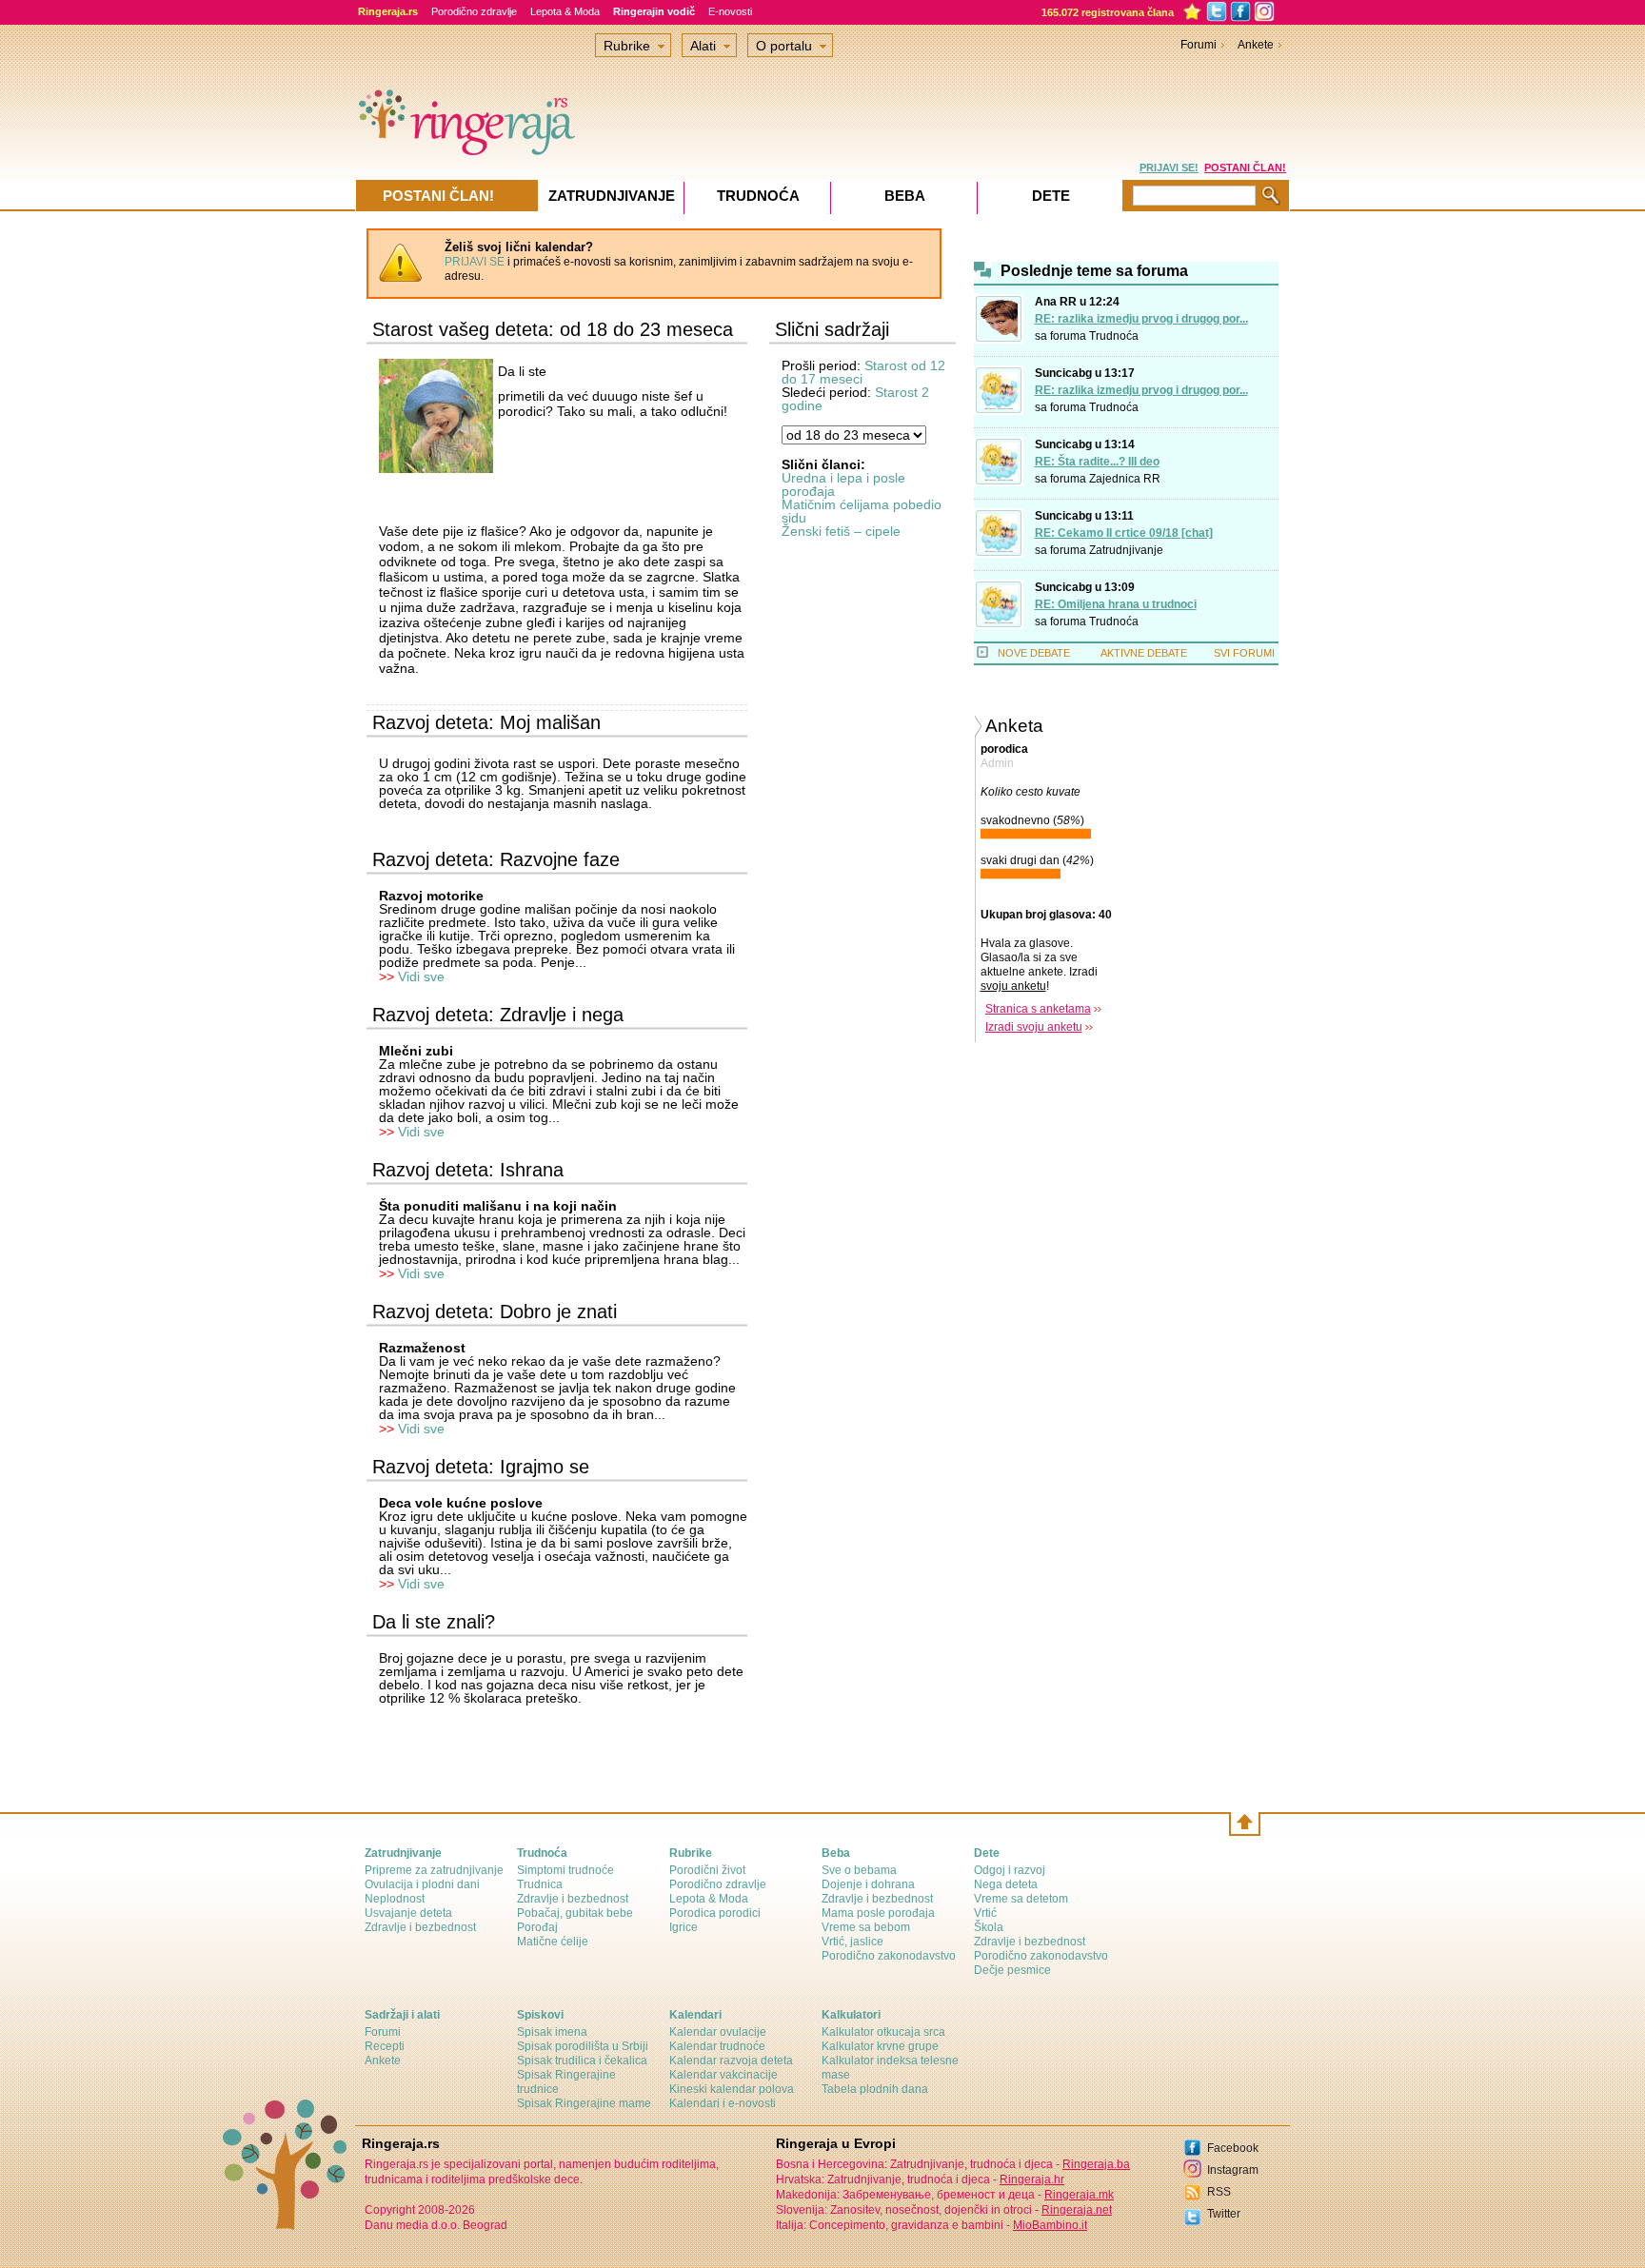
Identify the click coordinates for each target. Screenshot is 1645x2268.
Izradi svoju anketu (1034, 1027)
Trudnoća (1114, 336)
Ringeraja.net (1077, 2210)
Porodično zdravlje (474, 11)
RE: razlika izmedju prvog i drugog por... (1141, 319)
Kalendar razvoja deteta (731, 2061)
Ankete (1256, 45)
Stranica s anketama (1038, 1009)
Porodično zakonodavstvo (889, 1956)
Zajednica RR (1125, 479)
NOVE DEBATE (1034, 653)
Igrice (684, 1927)
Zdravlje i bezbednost (420, 1927)
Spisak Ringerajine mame (584, 2103)
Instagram (1233, 2170)
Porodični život (707, 1870)
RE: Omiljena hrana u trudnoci (1116, 604)
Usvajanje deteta (408, 1913)
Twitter (1224, 2214)
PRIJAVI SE (475, 262)
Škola (989, 1927)
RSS (1219, 2192)
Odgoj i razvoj (1010, 1870)
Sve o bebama (859, 1870)
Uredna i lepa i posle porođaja (843, 484)
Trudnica (540, 1884)
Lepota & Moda (565, 11)
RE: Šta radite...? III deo (1097, 462)
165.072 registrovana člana (1108, 12)
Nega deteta (1006, 1884)
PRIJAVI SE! (1169, 168)
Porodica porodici (715, 1913)
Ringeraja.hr (1032, 2179)
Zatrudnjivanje (1126, 550)
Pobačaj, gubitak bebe (575, 1913)
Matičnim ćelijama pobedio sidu (862, 511)
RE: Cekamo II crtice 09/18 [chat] (1124, 533)
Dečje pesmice (1012, 1970)
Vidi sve (421, 976)
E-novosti (730, 11)
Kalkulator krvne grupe (880, 2046)
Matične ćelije (553, 1942)
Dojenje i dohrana (868, 1884)
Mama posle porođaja (878, 1913)
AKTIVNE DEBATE (1144, 653)
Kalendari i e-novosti (723, 2103)
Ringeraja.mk (1079, 2195)
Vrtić (985, 1913)
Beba (905, 196)
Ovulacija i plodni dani (422, 1884)
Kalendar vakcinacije (723, 2075)
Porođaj (537, 1927)
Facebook (1233, 2148)
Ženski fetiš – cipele (841, 531)
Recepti (385, 2046)
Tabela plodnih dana (875, 2089)
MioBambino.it (1050, 2225)
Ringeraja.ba (1096, 2164)
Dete (1051, 196)
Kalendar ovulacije (718, 2032)
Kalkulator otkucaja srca (883, 2032)
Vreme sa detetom (1021, 1899)
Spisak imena (552, 2032)
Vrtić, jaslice (852, 1942)
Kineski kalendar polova (732, 2089)
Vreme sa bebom (866, 1927)
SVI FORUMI (1244, 653)
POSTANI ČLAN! (1245, 168)
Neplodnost (395, 1899)
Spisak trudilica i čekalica (582, 2061)
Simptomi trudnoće (565, 1870)
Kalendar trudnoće (717, 2046)
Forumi (1199, 45)
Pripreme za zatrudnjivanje (434, 1870)
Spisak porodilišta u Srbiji (583, 2046)
